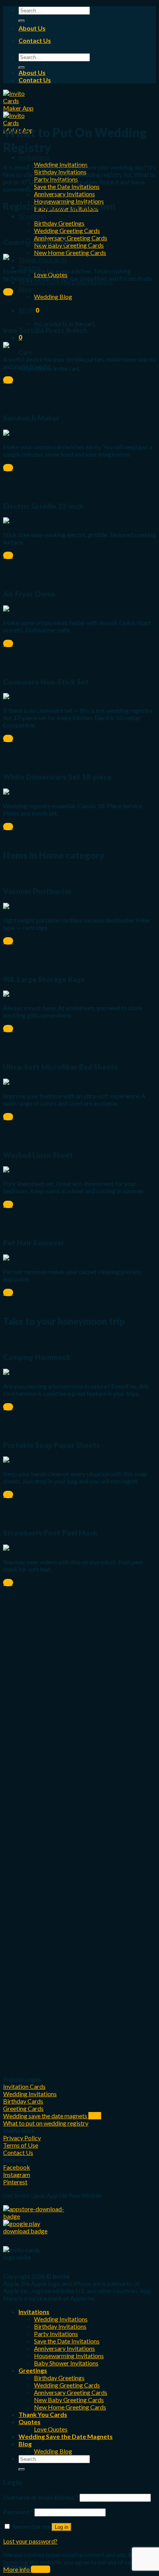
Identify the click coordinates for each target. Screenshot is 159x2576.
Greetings (33, 216)
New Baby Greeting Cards (69, 2400)
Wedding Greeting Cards (67, 230)
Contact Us (35, 40)
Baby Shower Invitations (66, 2363)
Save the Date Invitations (67, 186)
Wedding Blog (53, 297)
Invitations (34, 157)
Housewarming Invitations (69, 2356)
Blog (25, 289)
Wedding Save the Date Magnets (66, 2436)
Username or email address (41, 2497)
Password (18, 2512)
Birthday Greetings (59, 223)
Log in (62, 2527)
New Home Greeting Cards (70, 252)
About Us (32, 28)
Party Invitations (56, 2334)
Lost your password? (30, 2541)
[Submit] (22, 21)
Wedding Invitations (61, 2319)
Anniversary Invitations (64, 194)
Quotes (30, 2422)
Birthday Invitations (60, 2326)
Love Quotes (51, 2429)
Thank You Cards (43, 260)
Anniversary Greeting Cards (71, 2392)
